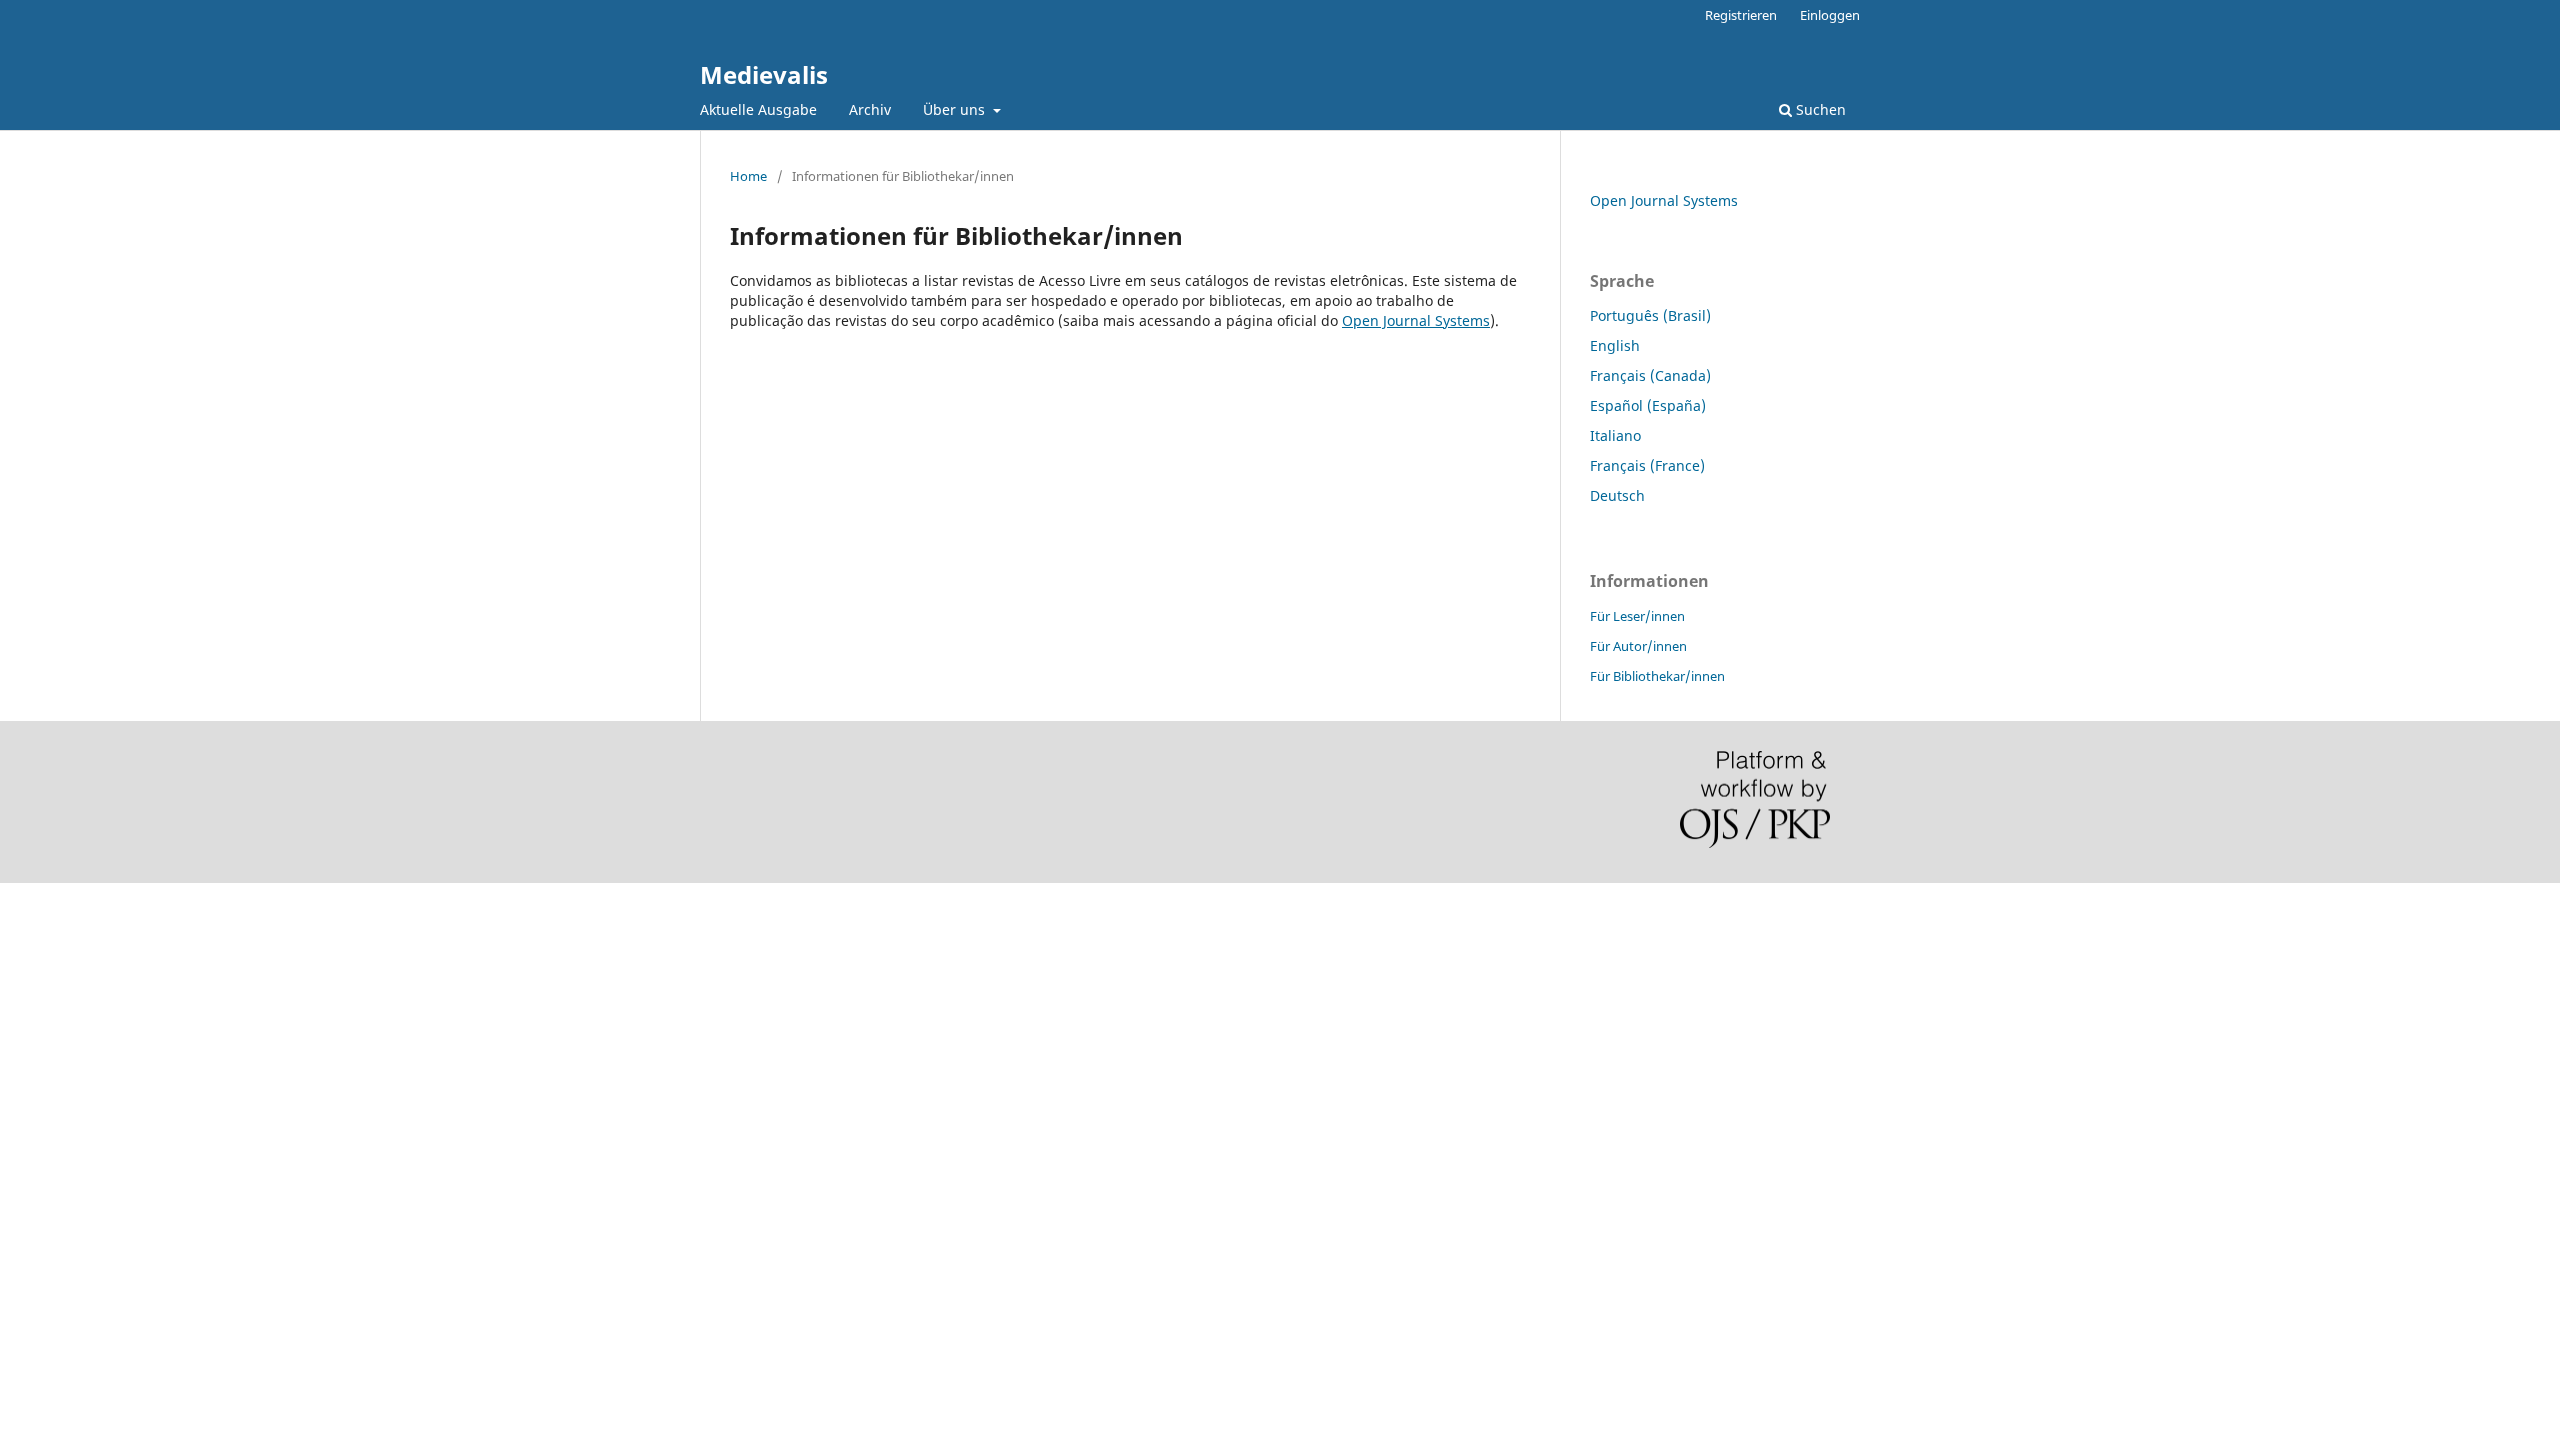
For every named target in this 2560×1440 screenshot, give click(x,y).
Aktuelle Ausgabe (758, 109)
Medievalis (764, 74)
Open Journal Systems (1416, 320)
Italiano (1615, 435)
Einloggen (1830, 15)
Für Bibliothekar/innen (1657, 676)
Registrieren (1741, 15)
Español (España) (1648, 405)
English (1615, 345)
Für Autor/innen (1638, 646)
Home (748, 176)
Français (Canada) (1650, 375)
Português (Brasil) (1650, 315)
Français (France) (1647, 465)
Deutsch (1617, 495)
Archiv (870, 109)
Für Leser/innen (1637, 616)
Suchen (1819, 109)
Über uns (956, 109)
